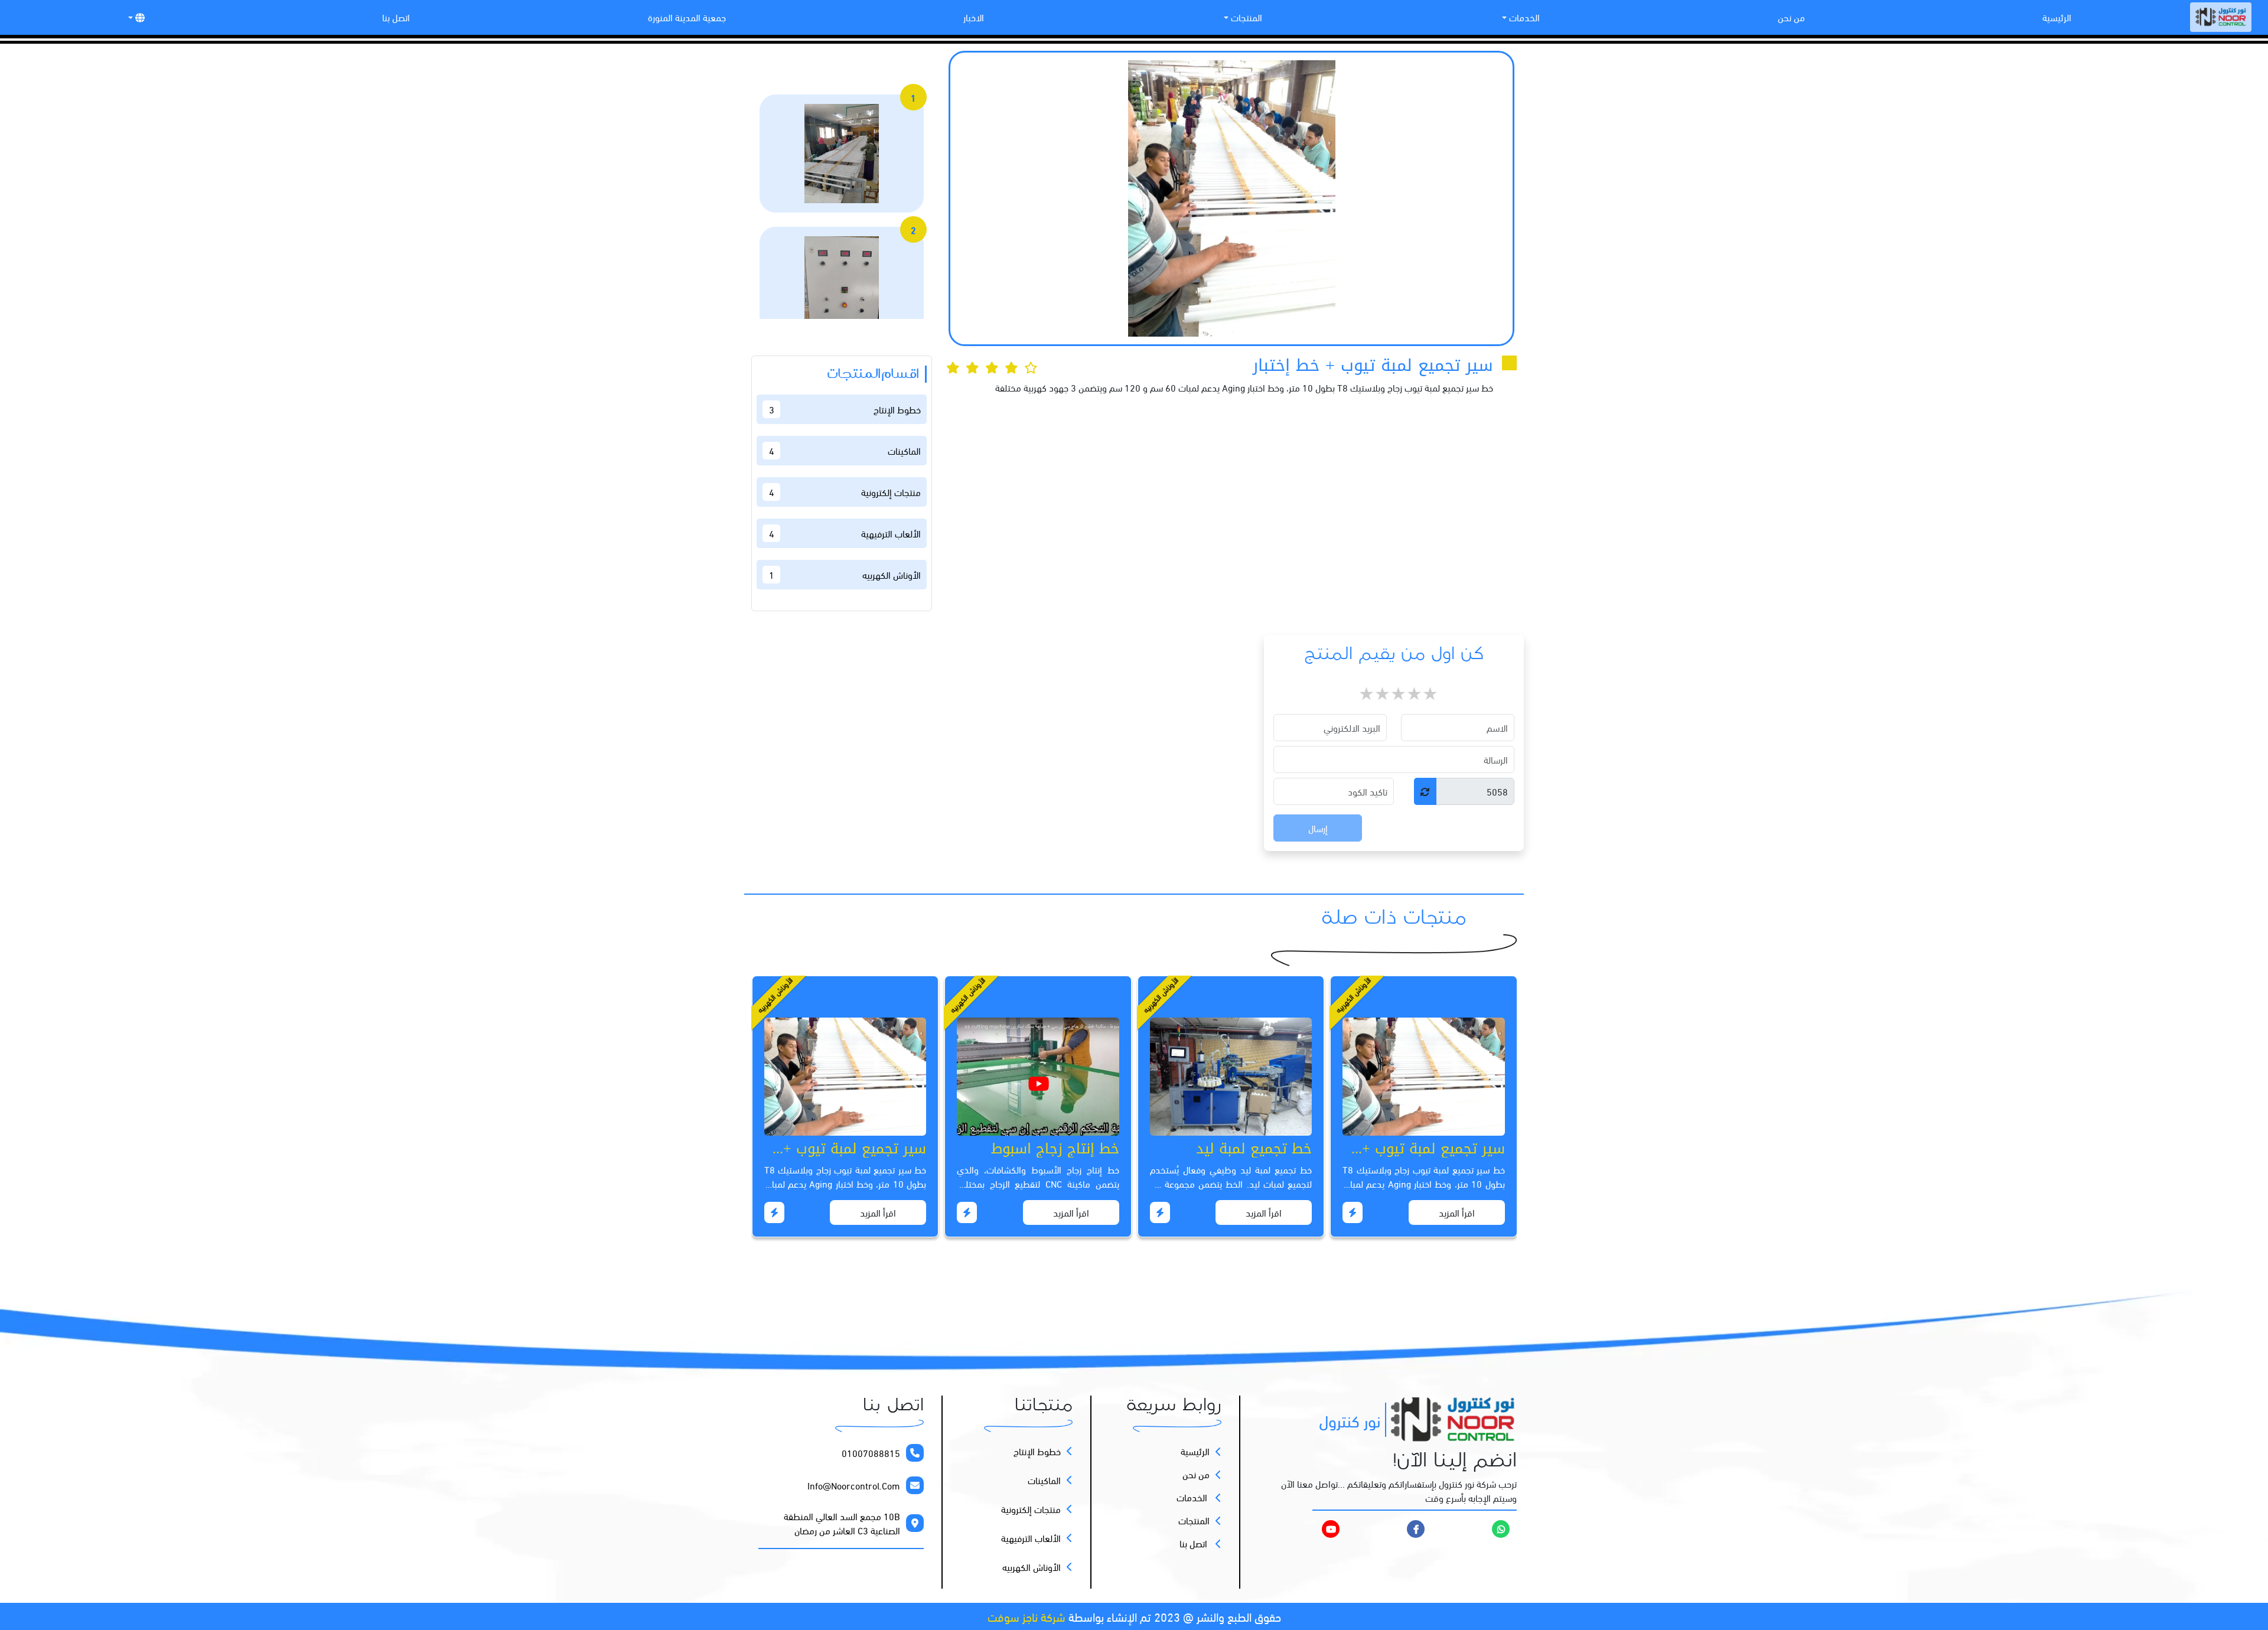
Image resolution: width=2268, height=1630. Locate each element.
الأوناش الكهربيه (1032, 1567)
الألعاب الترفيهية (1031, 1538)
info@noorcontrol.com (854, 1485)
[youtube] (1304, 1529)
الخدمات (1523, 17)
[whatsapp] (1501, 1528)
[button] (135, 17)
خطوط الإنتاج (1037, 1451)
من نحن (1791, 17)
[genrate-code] (1425, 791)
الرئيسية (2057, 17)
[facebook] (1416, 1528)
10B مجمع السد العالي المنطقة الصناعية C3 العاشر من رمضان (842, 1523)
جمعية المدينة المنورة (687, 17)
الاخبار (974, 17)
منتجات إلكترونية (1031, 1509)
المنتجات (1245, 17)
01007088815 (871, 1453)
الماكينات (1044, 1480)
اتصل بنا (396, 17)
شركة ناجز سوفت (1027, 1616)
